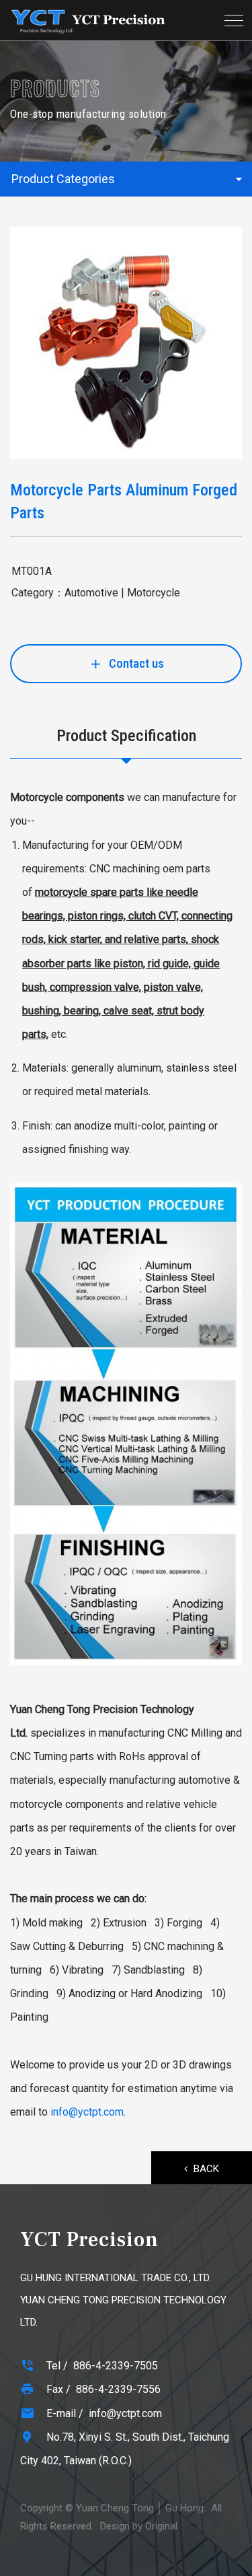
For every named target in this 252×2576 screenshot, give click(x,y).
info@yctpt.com (87, 2112)
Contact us (136, 663)
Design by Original (139, 2526)
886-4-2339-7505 (116, 2366)
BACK (206, 2169)
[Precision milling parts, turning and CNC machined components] (88, 20)
